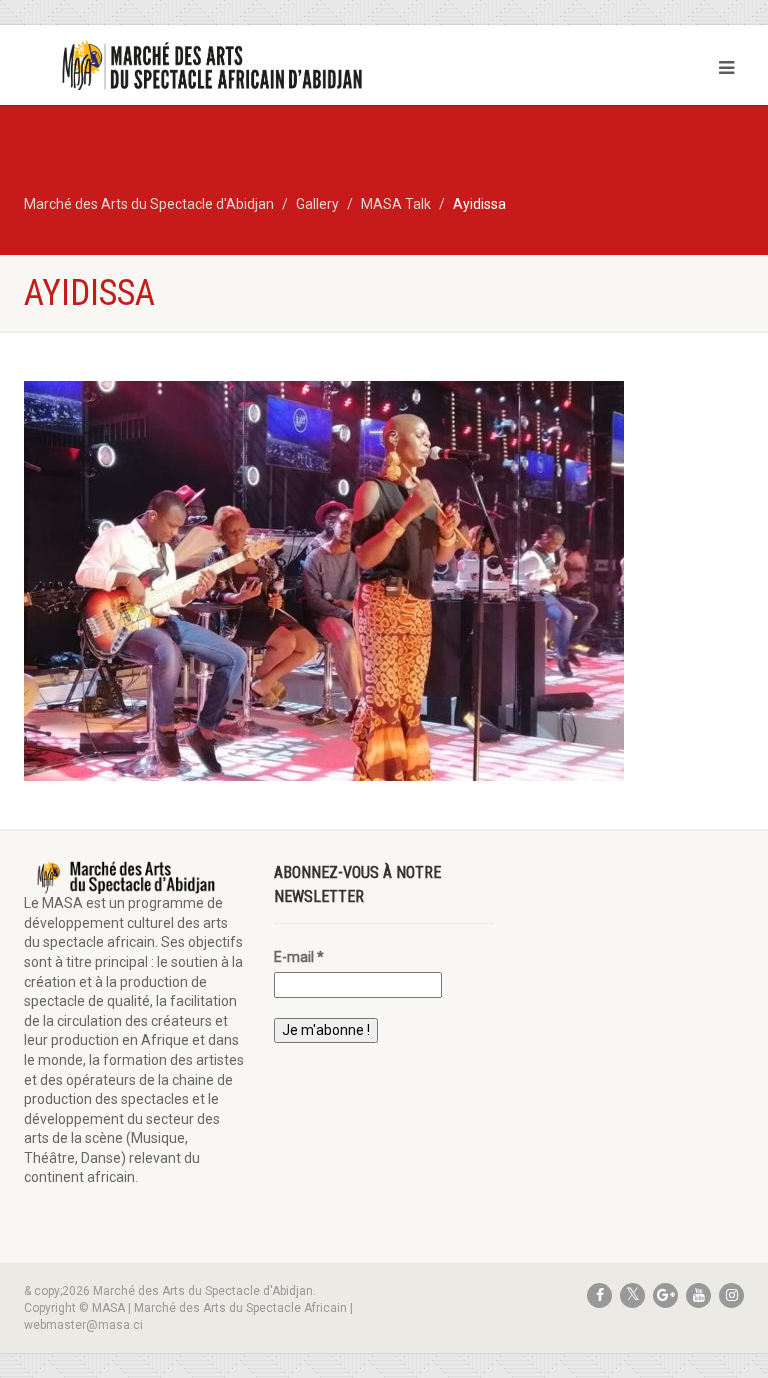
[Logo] (196, 66)
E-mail (299, 957)
